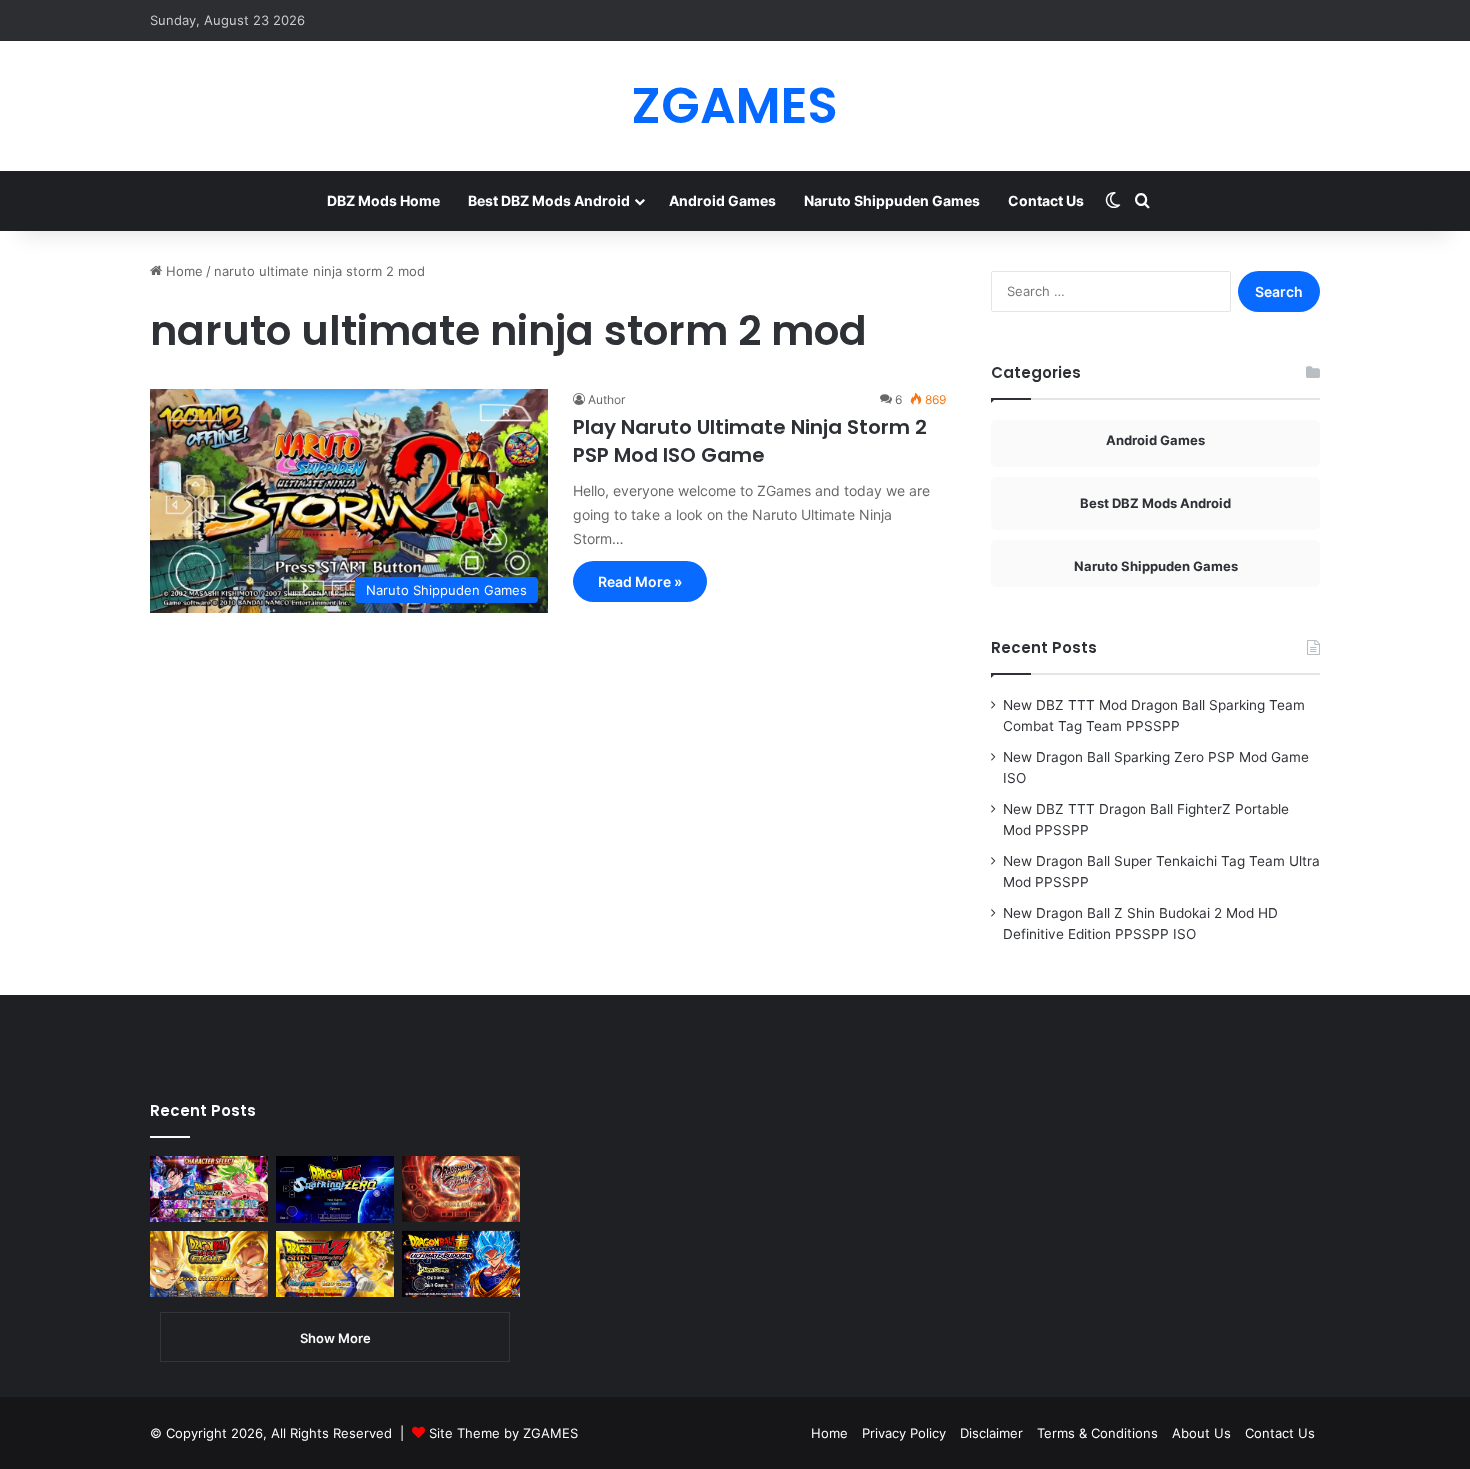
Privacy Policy (904, 1433)
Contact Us (1046, 200)
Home (182, 271)
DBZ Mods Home (383, 200)
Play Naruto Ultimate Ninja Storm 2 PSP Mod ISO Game (750, 441)
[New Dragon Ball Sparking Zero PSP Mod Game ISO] (335, 1189)
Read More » (640, 581)
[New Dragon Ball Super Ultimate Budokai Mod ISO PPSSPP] (461, 1264)
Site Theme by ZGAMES (503, 1433)
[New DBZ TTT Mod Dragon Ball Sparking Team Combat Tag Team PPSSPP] (209, 1189)
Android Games (722, 200)
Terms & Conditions (1097, 1433)
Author (606, 399)
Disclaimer (991, 1433)
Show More (335, 1338)
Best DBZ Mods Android (549, 200)
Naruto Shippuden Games (892, 200)
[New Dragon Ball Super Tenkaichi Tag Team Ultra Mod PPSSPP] (209, 1264)
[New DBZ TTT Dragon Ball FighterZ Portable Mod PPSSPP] (461, 1189)
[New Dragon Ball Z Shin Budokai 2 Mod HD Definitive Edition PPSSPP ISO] (335, 1264)
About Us (1201, 1433)
